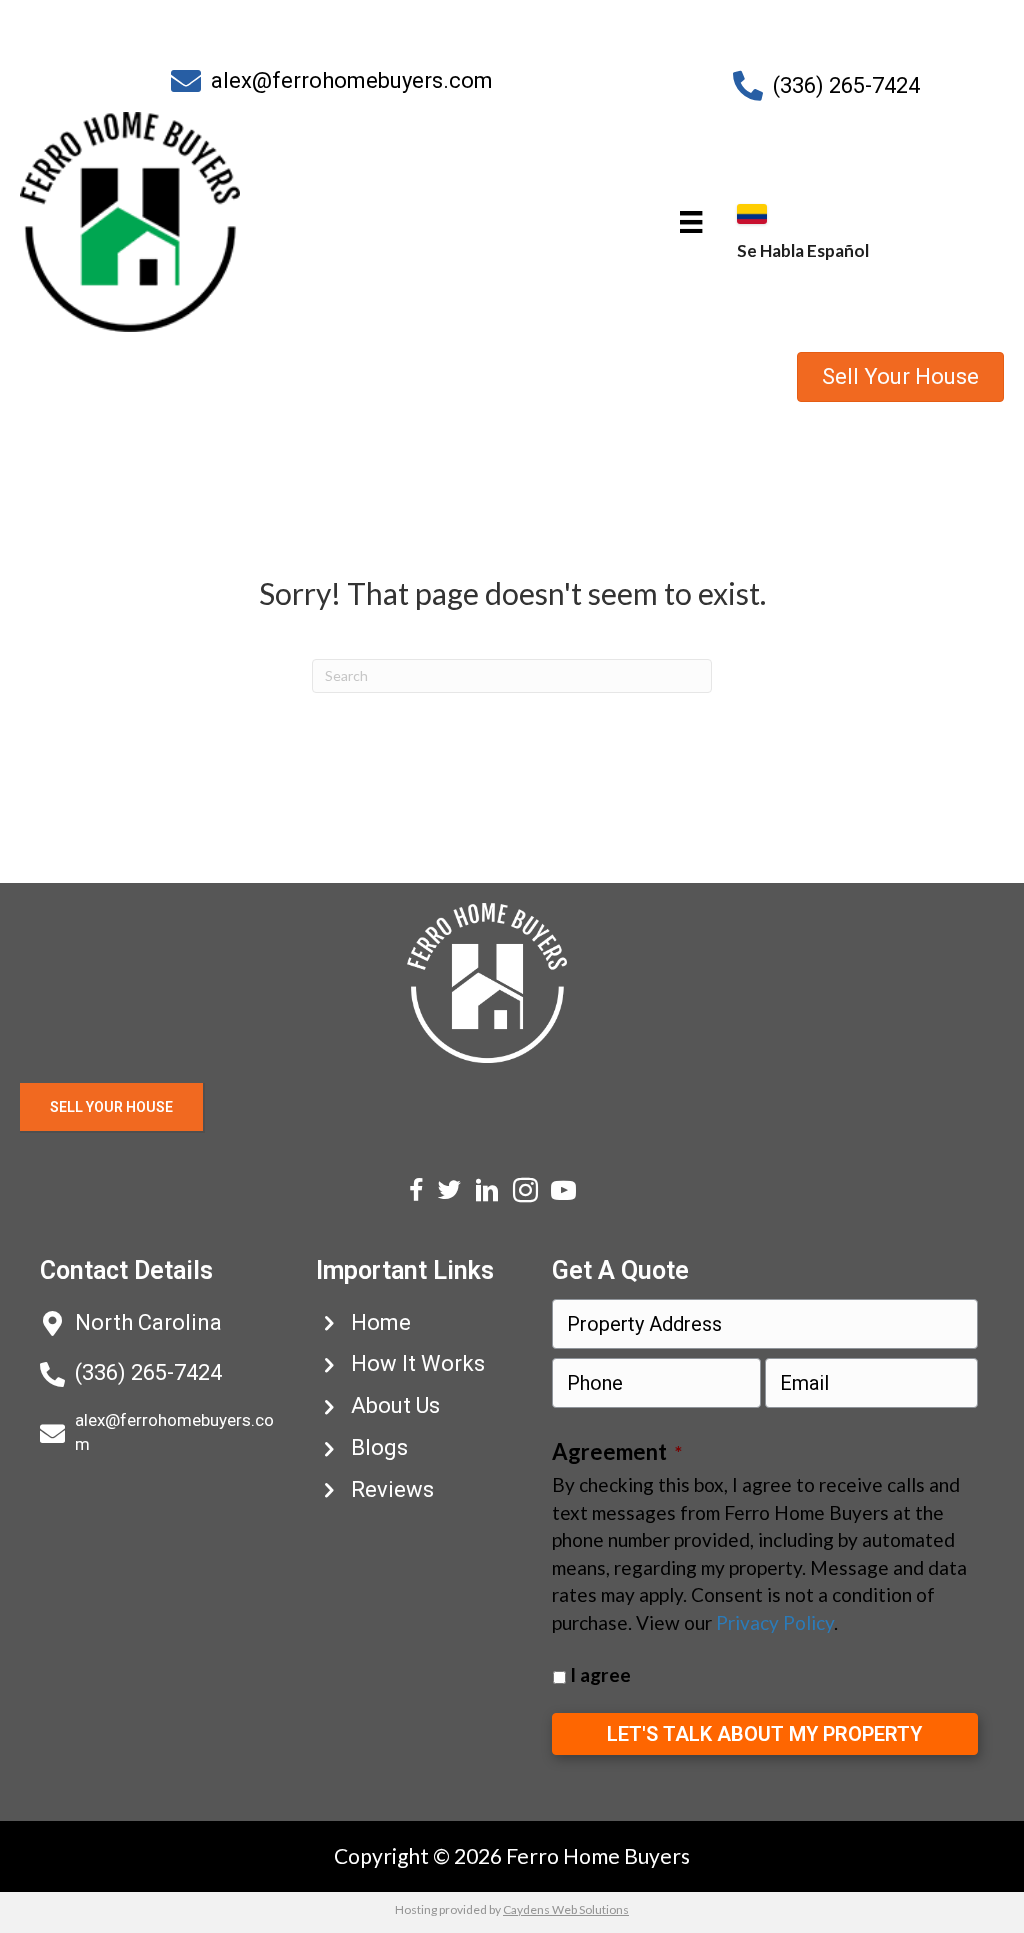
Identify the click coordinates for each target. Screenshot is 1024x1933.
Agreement (617, 1451)
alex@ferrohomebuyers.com (352, 80)
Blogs (379, 1447)
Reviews (392, 1489)
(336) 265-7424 (846, 85)
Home (381, 1322)
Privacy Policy (775, 1622)
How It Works (418, 1363)
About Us (395, 1405)
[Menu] (691, 221)
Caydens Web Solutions (566, 1909)
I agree (600, 1674)
